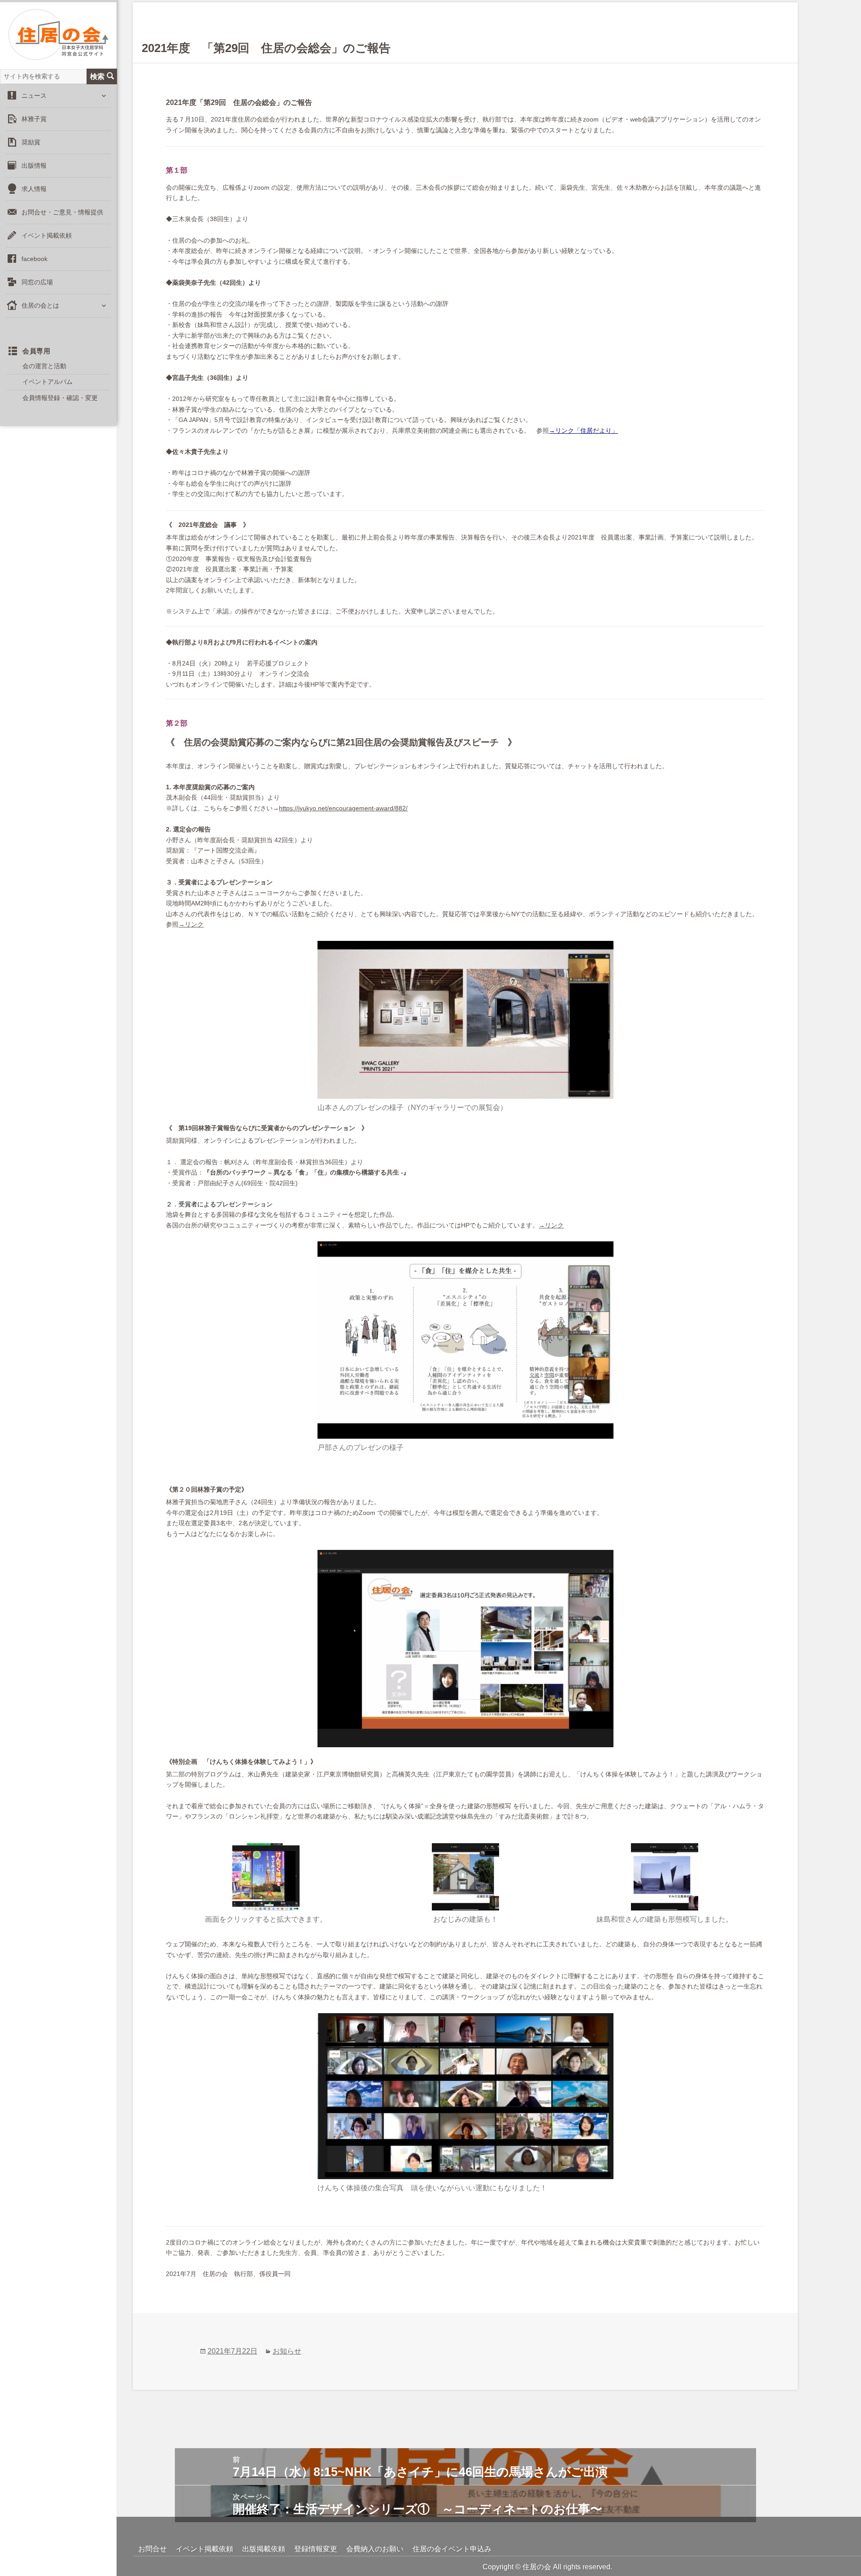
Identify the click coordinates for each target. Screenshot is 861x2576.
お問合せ (152, 2549)
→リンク (191, 924)
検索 (97, 76)
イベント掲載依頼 (47, 235)
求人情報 (34, 189)
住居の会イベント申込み (452, 2549)
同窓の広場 (37, 282)
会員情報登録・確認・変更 (60, 398)
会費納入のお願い (375, 2549)
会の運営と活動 (44, 366)
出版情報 (34, 165)
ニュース (34, 96)
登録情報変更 (316, 2549)
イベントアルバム (48, 382)
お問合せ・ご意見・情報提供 (62, 212)
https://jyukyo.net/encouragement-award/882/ (343, 808)
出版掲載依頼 (264, 2549)
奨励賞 (31, 142)
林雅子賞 (34, 119)
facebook (35, 259)
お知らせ (287, 2351)
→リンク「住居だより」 (583, 431)
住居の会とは (40, 305)
